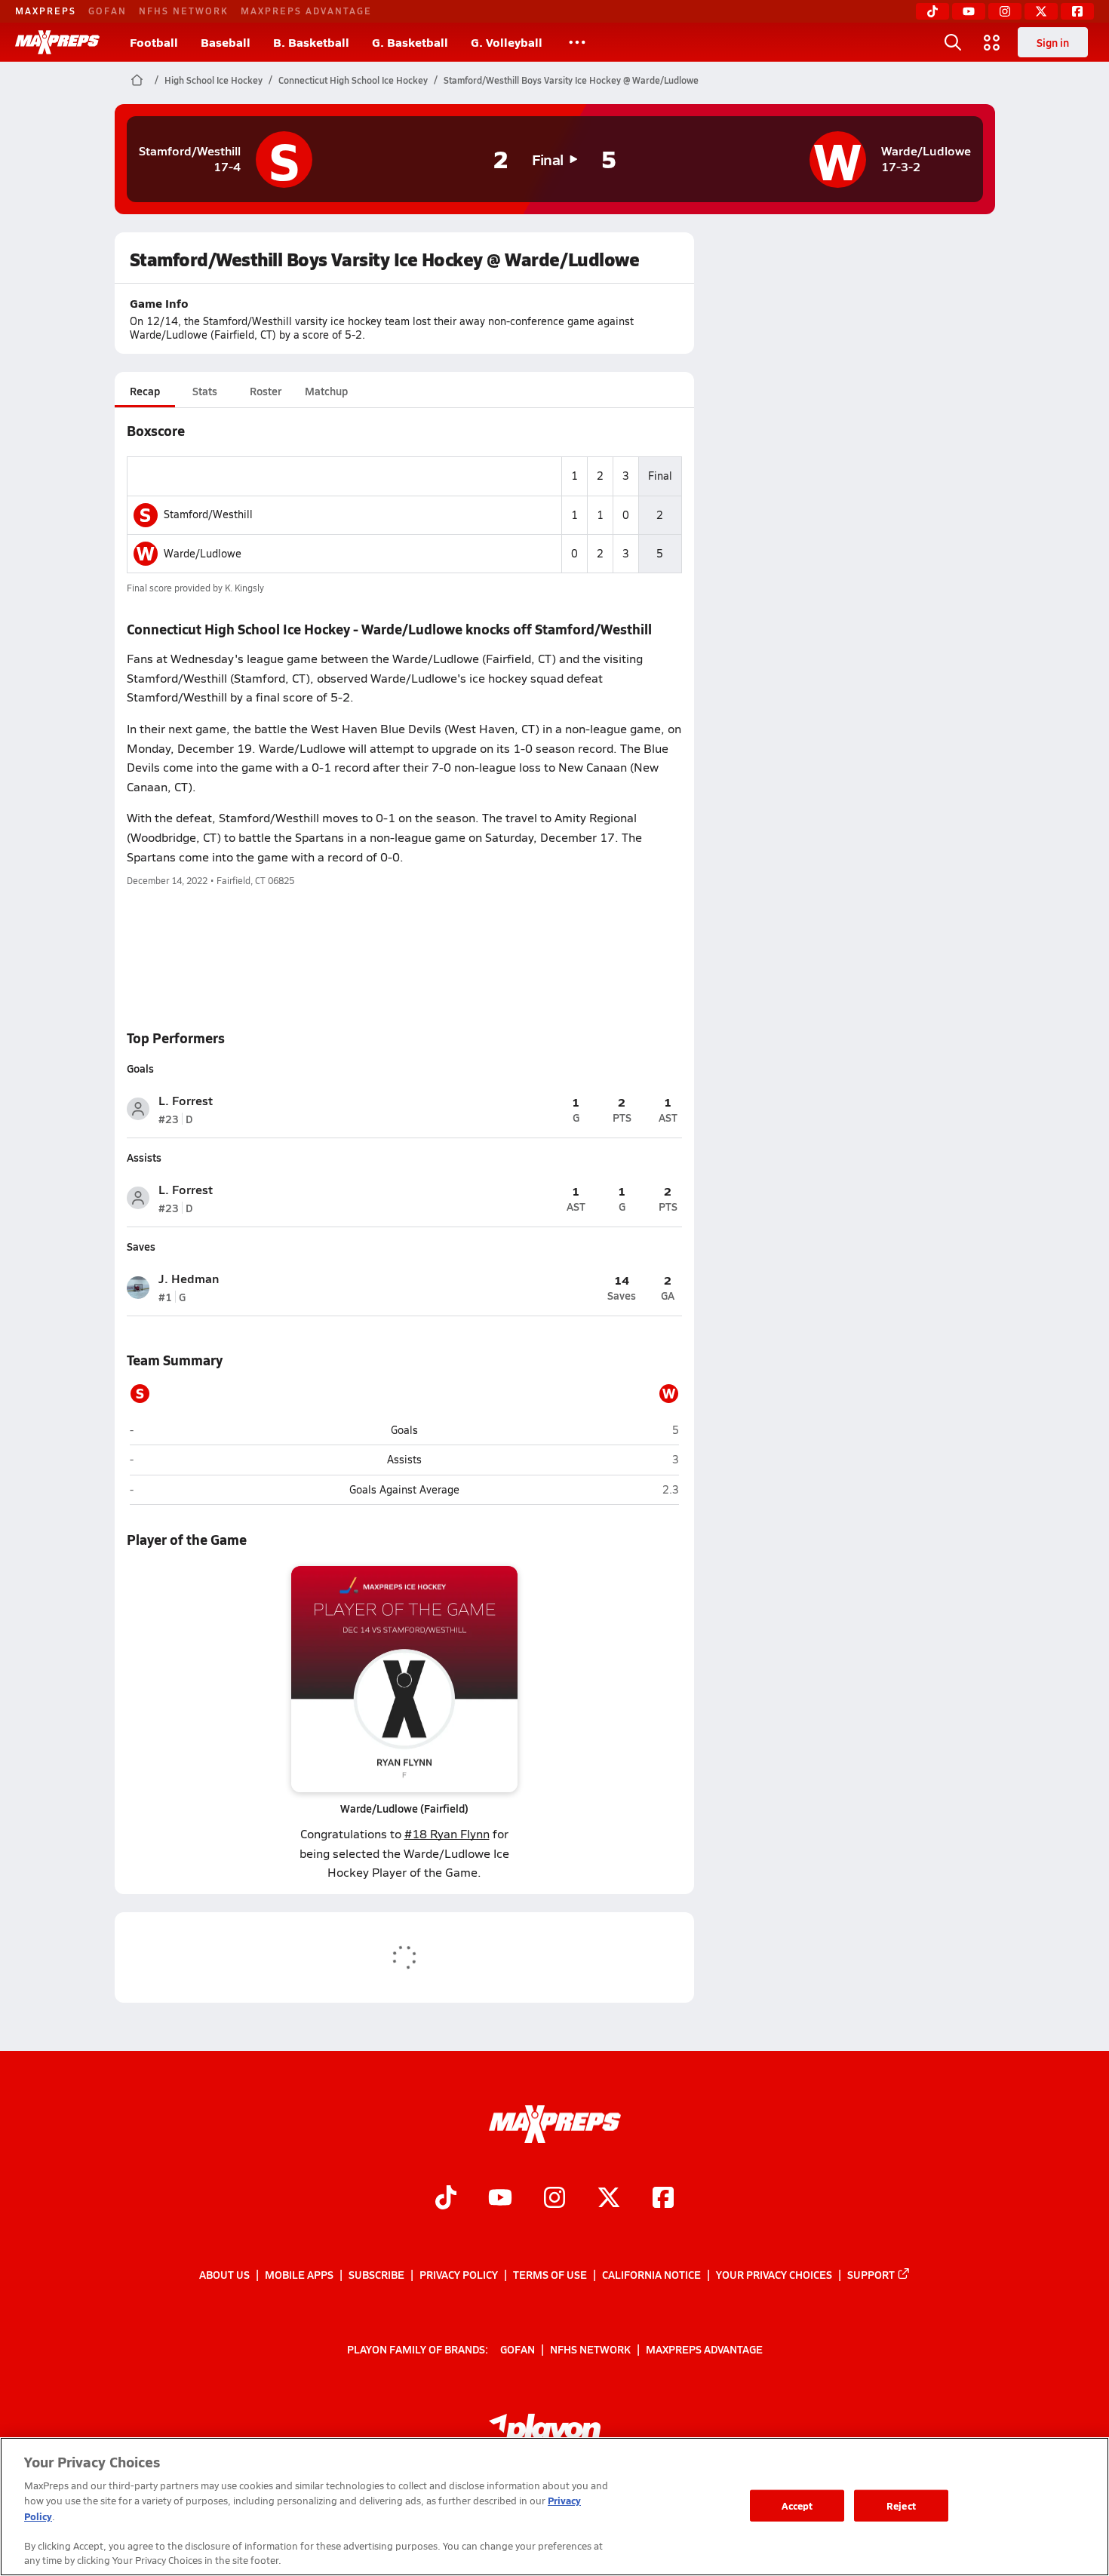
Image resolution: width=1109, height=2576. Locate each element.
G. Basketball (410, 42)
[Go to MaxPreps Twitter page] (609, 2199)
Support (871, 2274)
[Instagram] (1005, 11)
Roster (266, 391)
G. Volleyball (507, 42)
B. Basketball (311, 42)
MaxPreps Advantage (306, 11)
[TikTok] (932, 11)
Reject (901, 2505)
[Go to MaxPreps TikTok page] (446, 2199)
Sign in (1053, 42)
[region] (554, 2507)
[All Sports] (577, 42)
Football (154, 42)
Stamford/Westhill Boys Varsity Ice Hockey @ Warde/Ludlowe (571, 80)
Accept (797, 2505)
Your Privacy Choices (774, 2274)
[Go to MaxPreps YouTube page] (500, 2199)
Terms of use (550, 2274)
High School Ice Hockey (214, 80)
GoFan (108, 11)
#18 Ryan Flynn (447, 1833)
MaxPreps (46, 11)
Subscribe (376, 2274)
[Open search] (953, 42)
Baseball (226, 42)
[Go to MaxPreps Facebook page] (663, 2199)
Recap (145, 391)
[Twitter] (1041, 11)
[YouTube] (969, 11)
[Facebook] (1077, 11)
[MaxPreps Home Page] (137, 80)
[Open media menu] (992, 42)
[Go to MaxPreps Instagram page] (554, 2199)
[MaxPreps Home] (57, 42)
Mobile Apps (299, 2274)
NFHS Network (184, 11)
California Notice (651, 2274)
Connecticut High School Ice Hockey (353, 80)
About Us (224, 2274)
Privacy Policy (459, 2274)
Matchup (326, 391)
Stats (205, 391)
